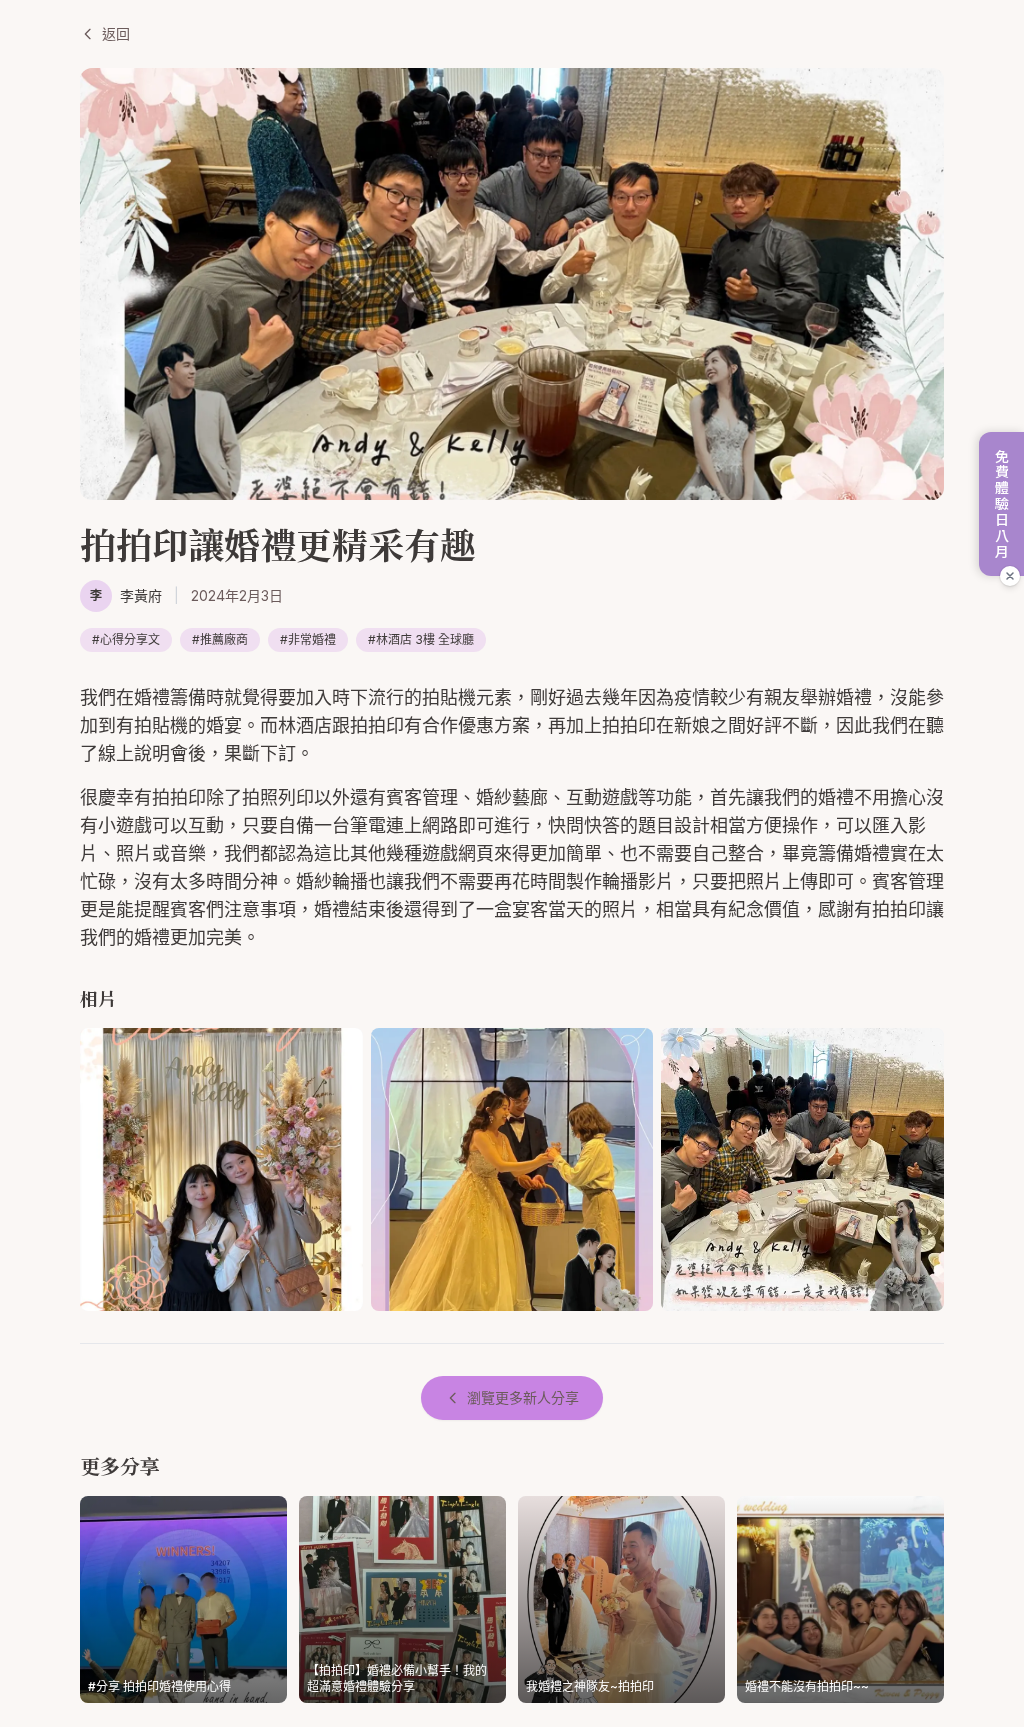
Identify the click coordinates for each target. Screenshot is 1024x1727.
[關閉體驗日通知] (1010, 576)
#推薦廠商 (220, 639)
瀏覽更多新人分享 (523, 1397)
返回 (116, 33)
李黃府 (141, 595)
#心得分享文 (126, 639)
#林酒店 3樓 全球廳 (421, 639)
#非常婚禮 (308, 639)
